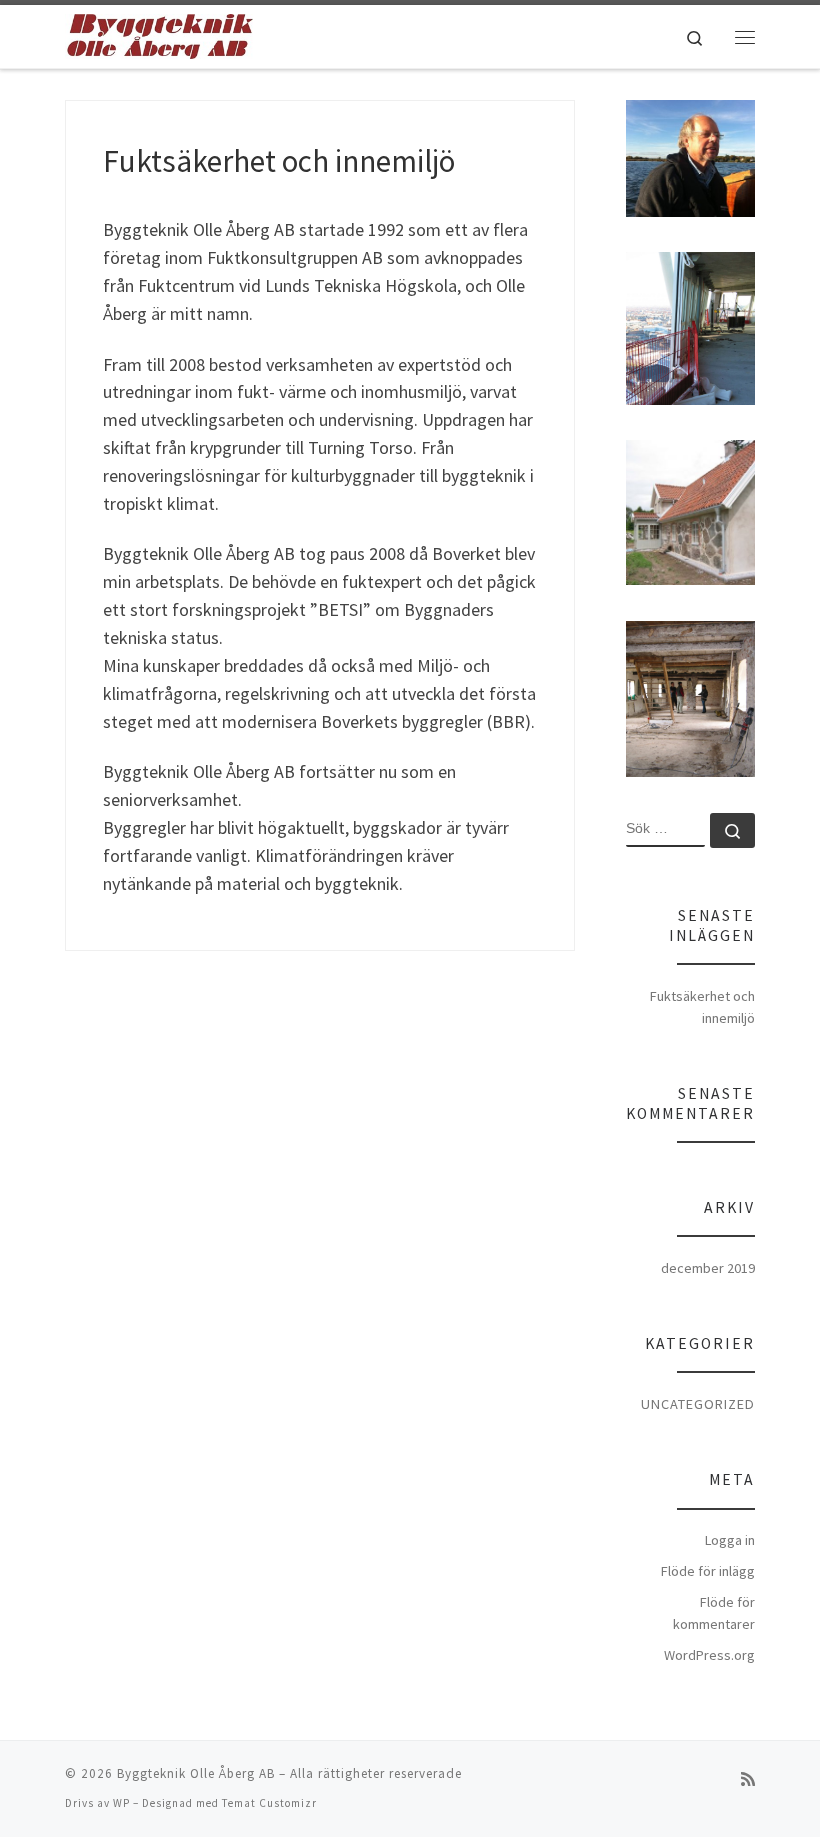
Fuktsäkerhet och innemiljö (279, 160)
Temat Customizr (269, 1803)
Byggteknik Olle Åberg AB (196, 1773)
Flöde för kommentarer (714, 1613)
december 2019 (708, 1268)
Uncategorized (698, 1404)
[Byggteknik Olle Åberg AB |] (159, 34)
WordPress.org (709, 1655)
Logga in (730, 1540)
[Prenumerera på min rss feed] (748, 1779)
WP (121, 1803)
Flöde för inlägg (708, 1571)
